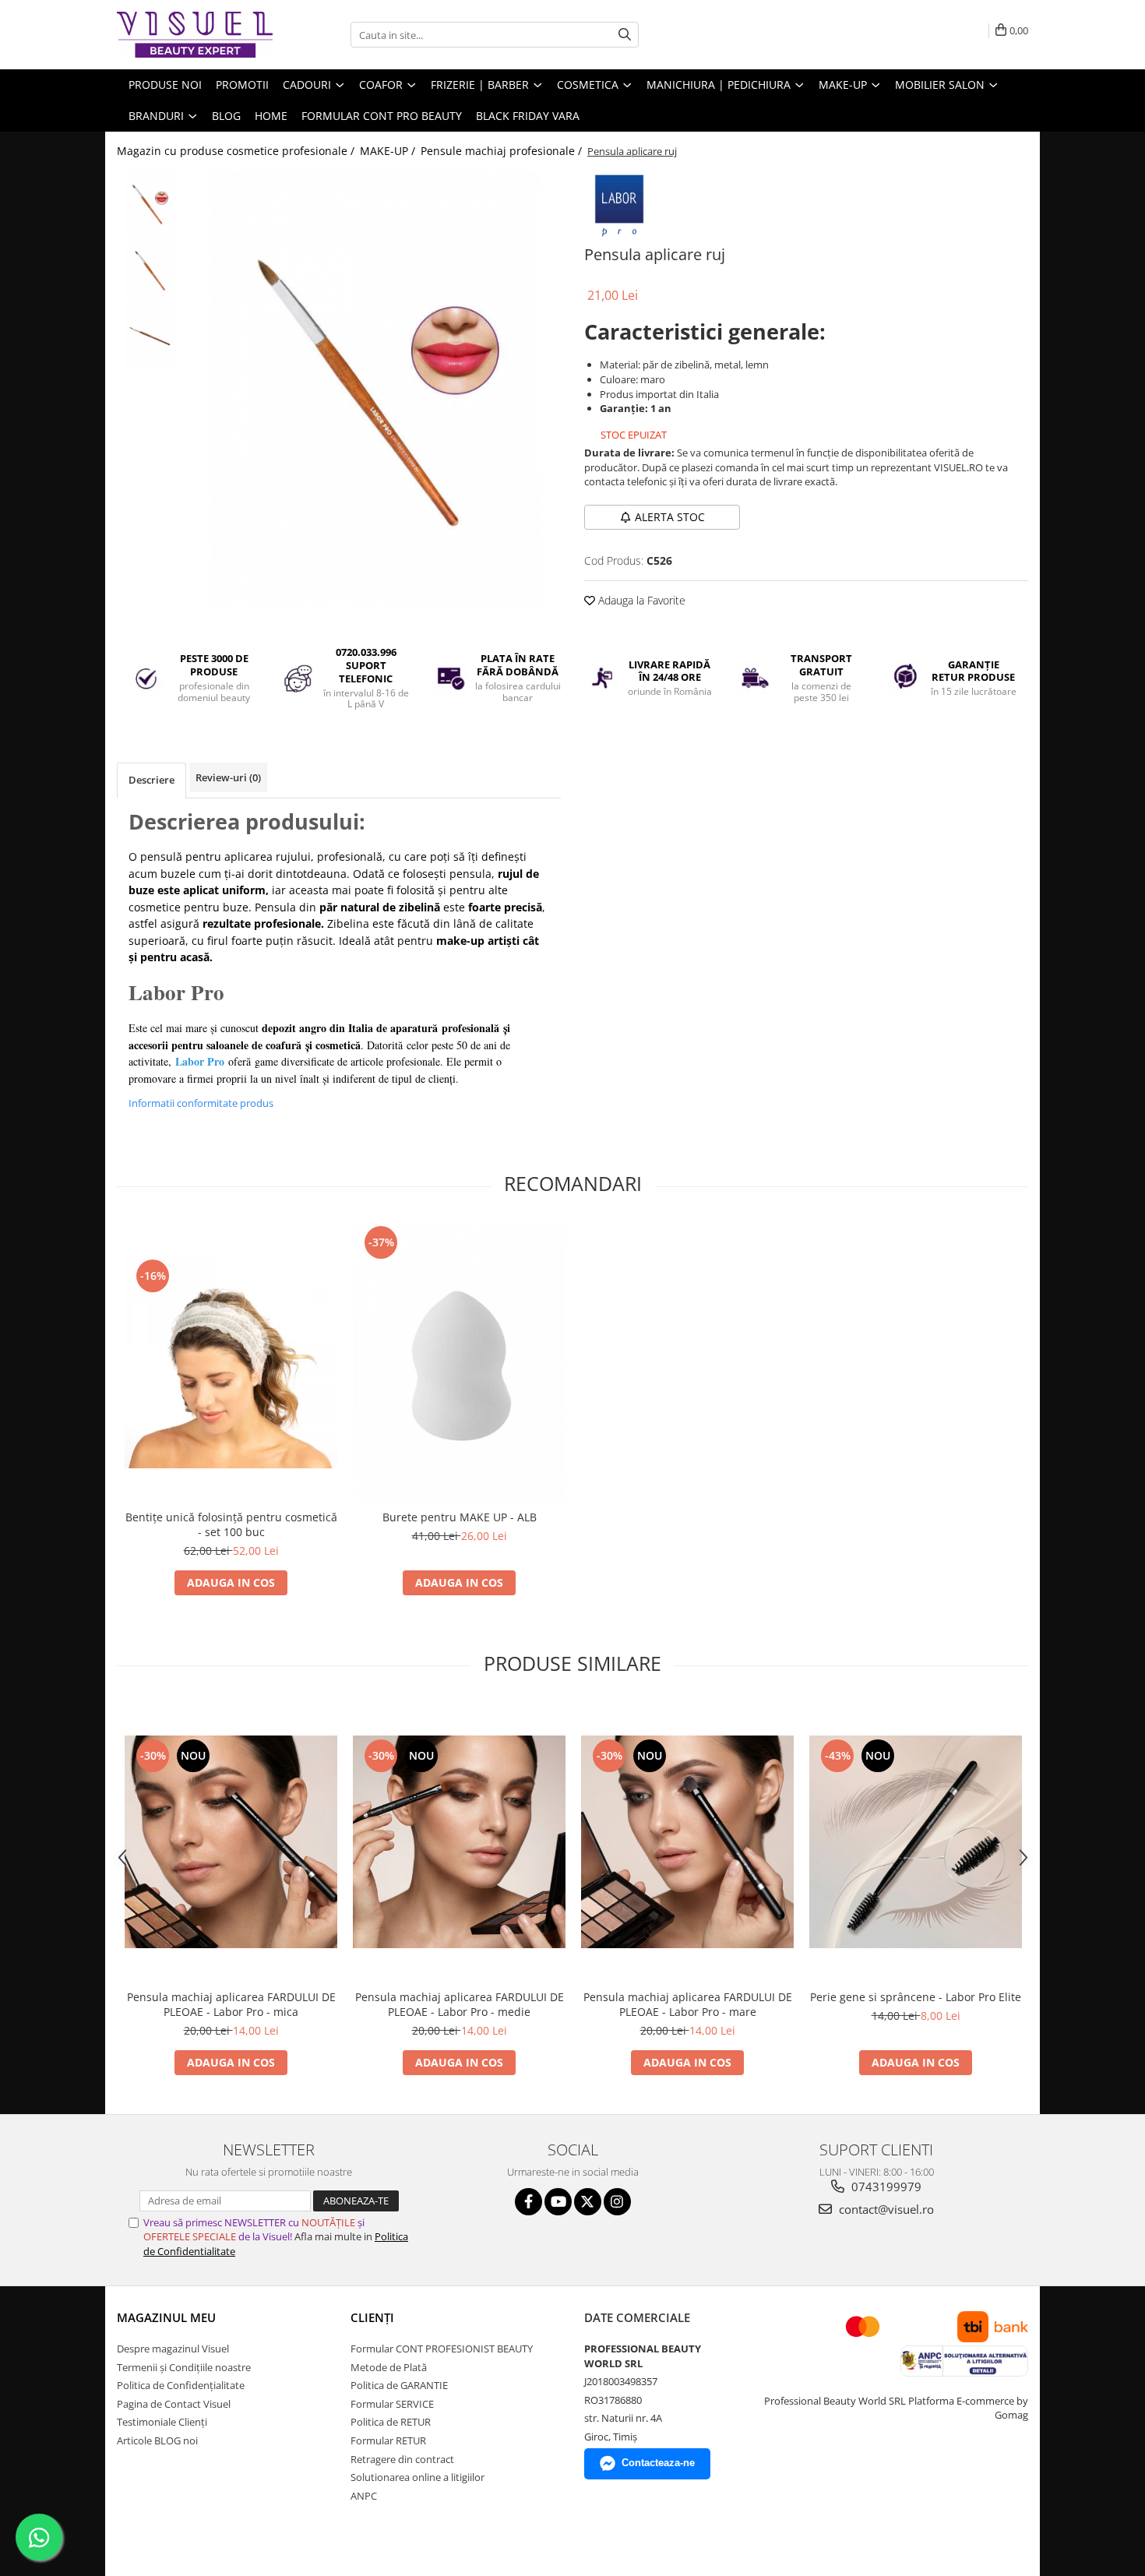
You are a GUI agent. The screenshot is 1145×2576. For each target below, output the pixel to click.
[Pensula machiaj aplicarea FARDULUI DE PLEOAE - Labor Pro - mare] (687, 1842)
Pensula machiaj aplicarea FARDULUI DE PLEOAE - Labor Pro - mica (231, 2004)
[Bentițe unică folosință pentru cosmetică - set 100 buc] (231, 1362)
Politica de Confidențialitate (181, 2385)
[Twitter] (588, 2202)
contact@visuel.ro (885, 2209)
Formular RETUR (388, 2440)
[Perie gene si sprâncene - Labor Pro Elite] (916, 1842)
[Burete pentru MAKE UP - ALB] (459, 1362)
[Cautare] (625, 35)
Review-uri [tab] (228, 777)
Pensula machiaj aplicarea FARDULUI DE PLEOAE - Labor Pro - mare (688, 2004)
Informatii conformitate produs (201, 1103)
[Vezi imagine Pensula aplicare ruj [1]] (150, 270)
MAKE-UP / (389, 151)
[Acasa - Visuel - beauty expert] (195, 35)
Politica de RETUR (391, 2422)
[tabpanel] (376, 389)
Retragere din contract (402, 2459)
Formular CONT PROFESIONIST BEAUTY (442, 2349)
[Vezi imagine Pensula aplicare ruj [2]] (150, 336)
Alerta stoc (670, 517)
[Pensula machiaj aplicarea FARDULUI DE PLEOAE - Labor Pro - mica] (231, 1842)
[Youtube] (558, 2202)
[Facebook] (528, 2202)
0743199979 (885, 2187)
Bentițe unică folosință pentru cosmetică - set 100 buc (231, 1524)
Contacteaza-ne (658, 2463)
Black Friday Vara (528, 116)
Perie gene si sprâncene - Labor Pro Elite (916, 1997)
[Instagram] (617, 2202)
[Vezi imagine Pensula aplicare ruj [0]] (150, 204)
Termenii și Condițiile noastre (184, 2367)
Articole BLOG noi (157, 2440)
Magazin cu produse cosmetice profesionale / (237, 151)
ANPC (364, 2496)
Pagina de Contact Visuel (174, 2404)
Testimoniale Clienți (162, 2422)
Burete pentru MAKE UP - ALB (460, 1517)
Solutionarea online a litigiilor (417, 2477)
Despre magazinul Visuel (173, 2349)
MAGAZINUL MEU (166, 2317)
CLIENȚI (372, 2317)
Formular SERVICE (392, 2404)
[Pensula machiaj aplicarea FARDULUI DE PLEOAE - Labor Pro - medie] (459, 1842)
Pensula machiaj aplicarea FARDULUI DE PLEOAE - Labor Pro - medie (460, 2004)
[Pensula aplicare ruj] (376, 389)
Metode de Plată (389, 2367)
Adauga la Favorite (640, 600)
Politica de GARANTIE (399, 2385)
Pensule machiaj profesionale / (503, 151)
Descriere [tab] (151, 780)
